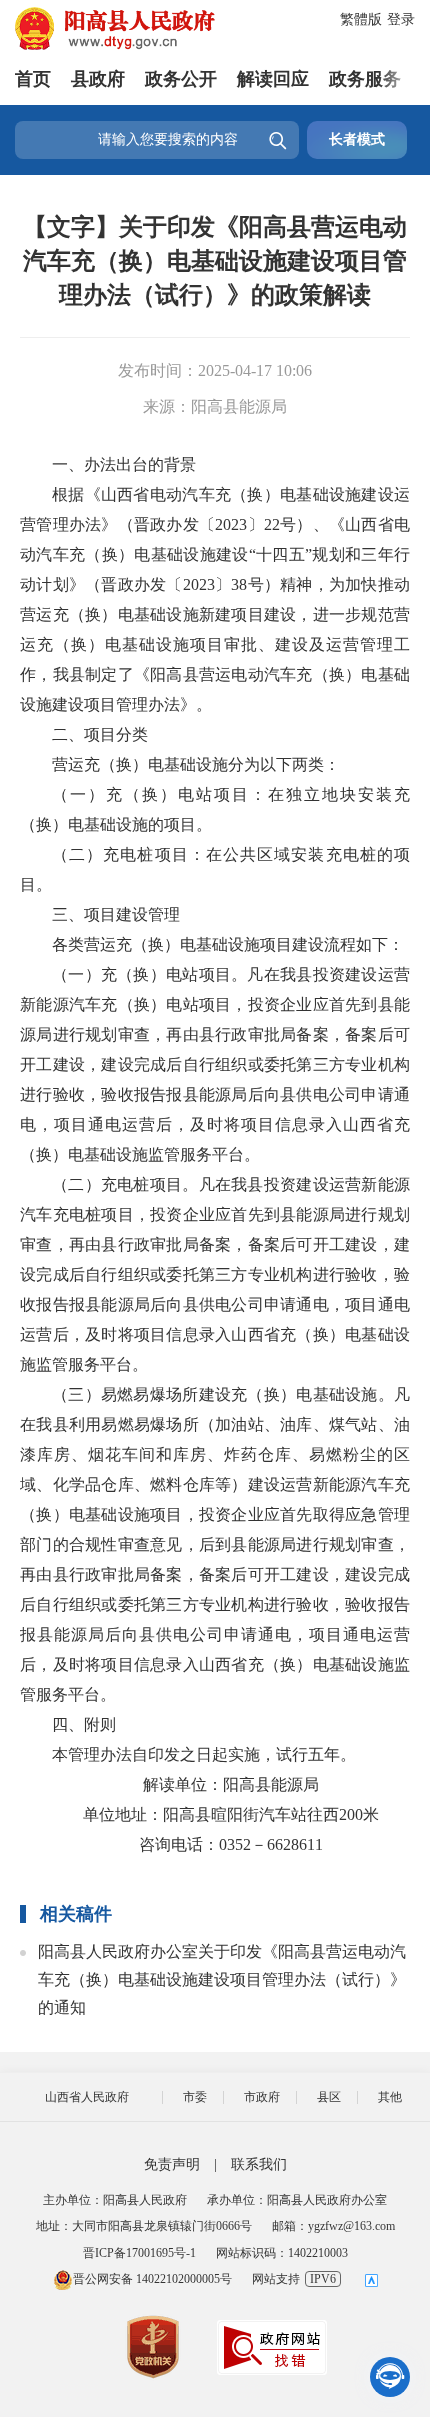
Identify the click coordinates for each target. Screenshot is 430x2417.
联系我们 (259, 2164)
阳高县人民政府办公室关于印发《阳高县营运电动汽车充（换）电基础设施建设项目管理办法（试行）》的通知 (222, 1979)
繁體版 (361, 19)
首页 (33, 79)
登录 (401, 19)
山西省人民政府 (87, 2097)
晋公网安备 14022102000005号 (152, 2279)
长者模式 (357, 139)
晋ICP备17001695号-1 (139, 2253)
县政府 (98, 79)
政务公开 (181, 79)
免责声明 (172, 2164)
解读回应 (273, 79)
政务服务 (365, 79)
